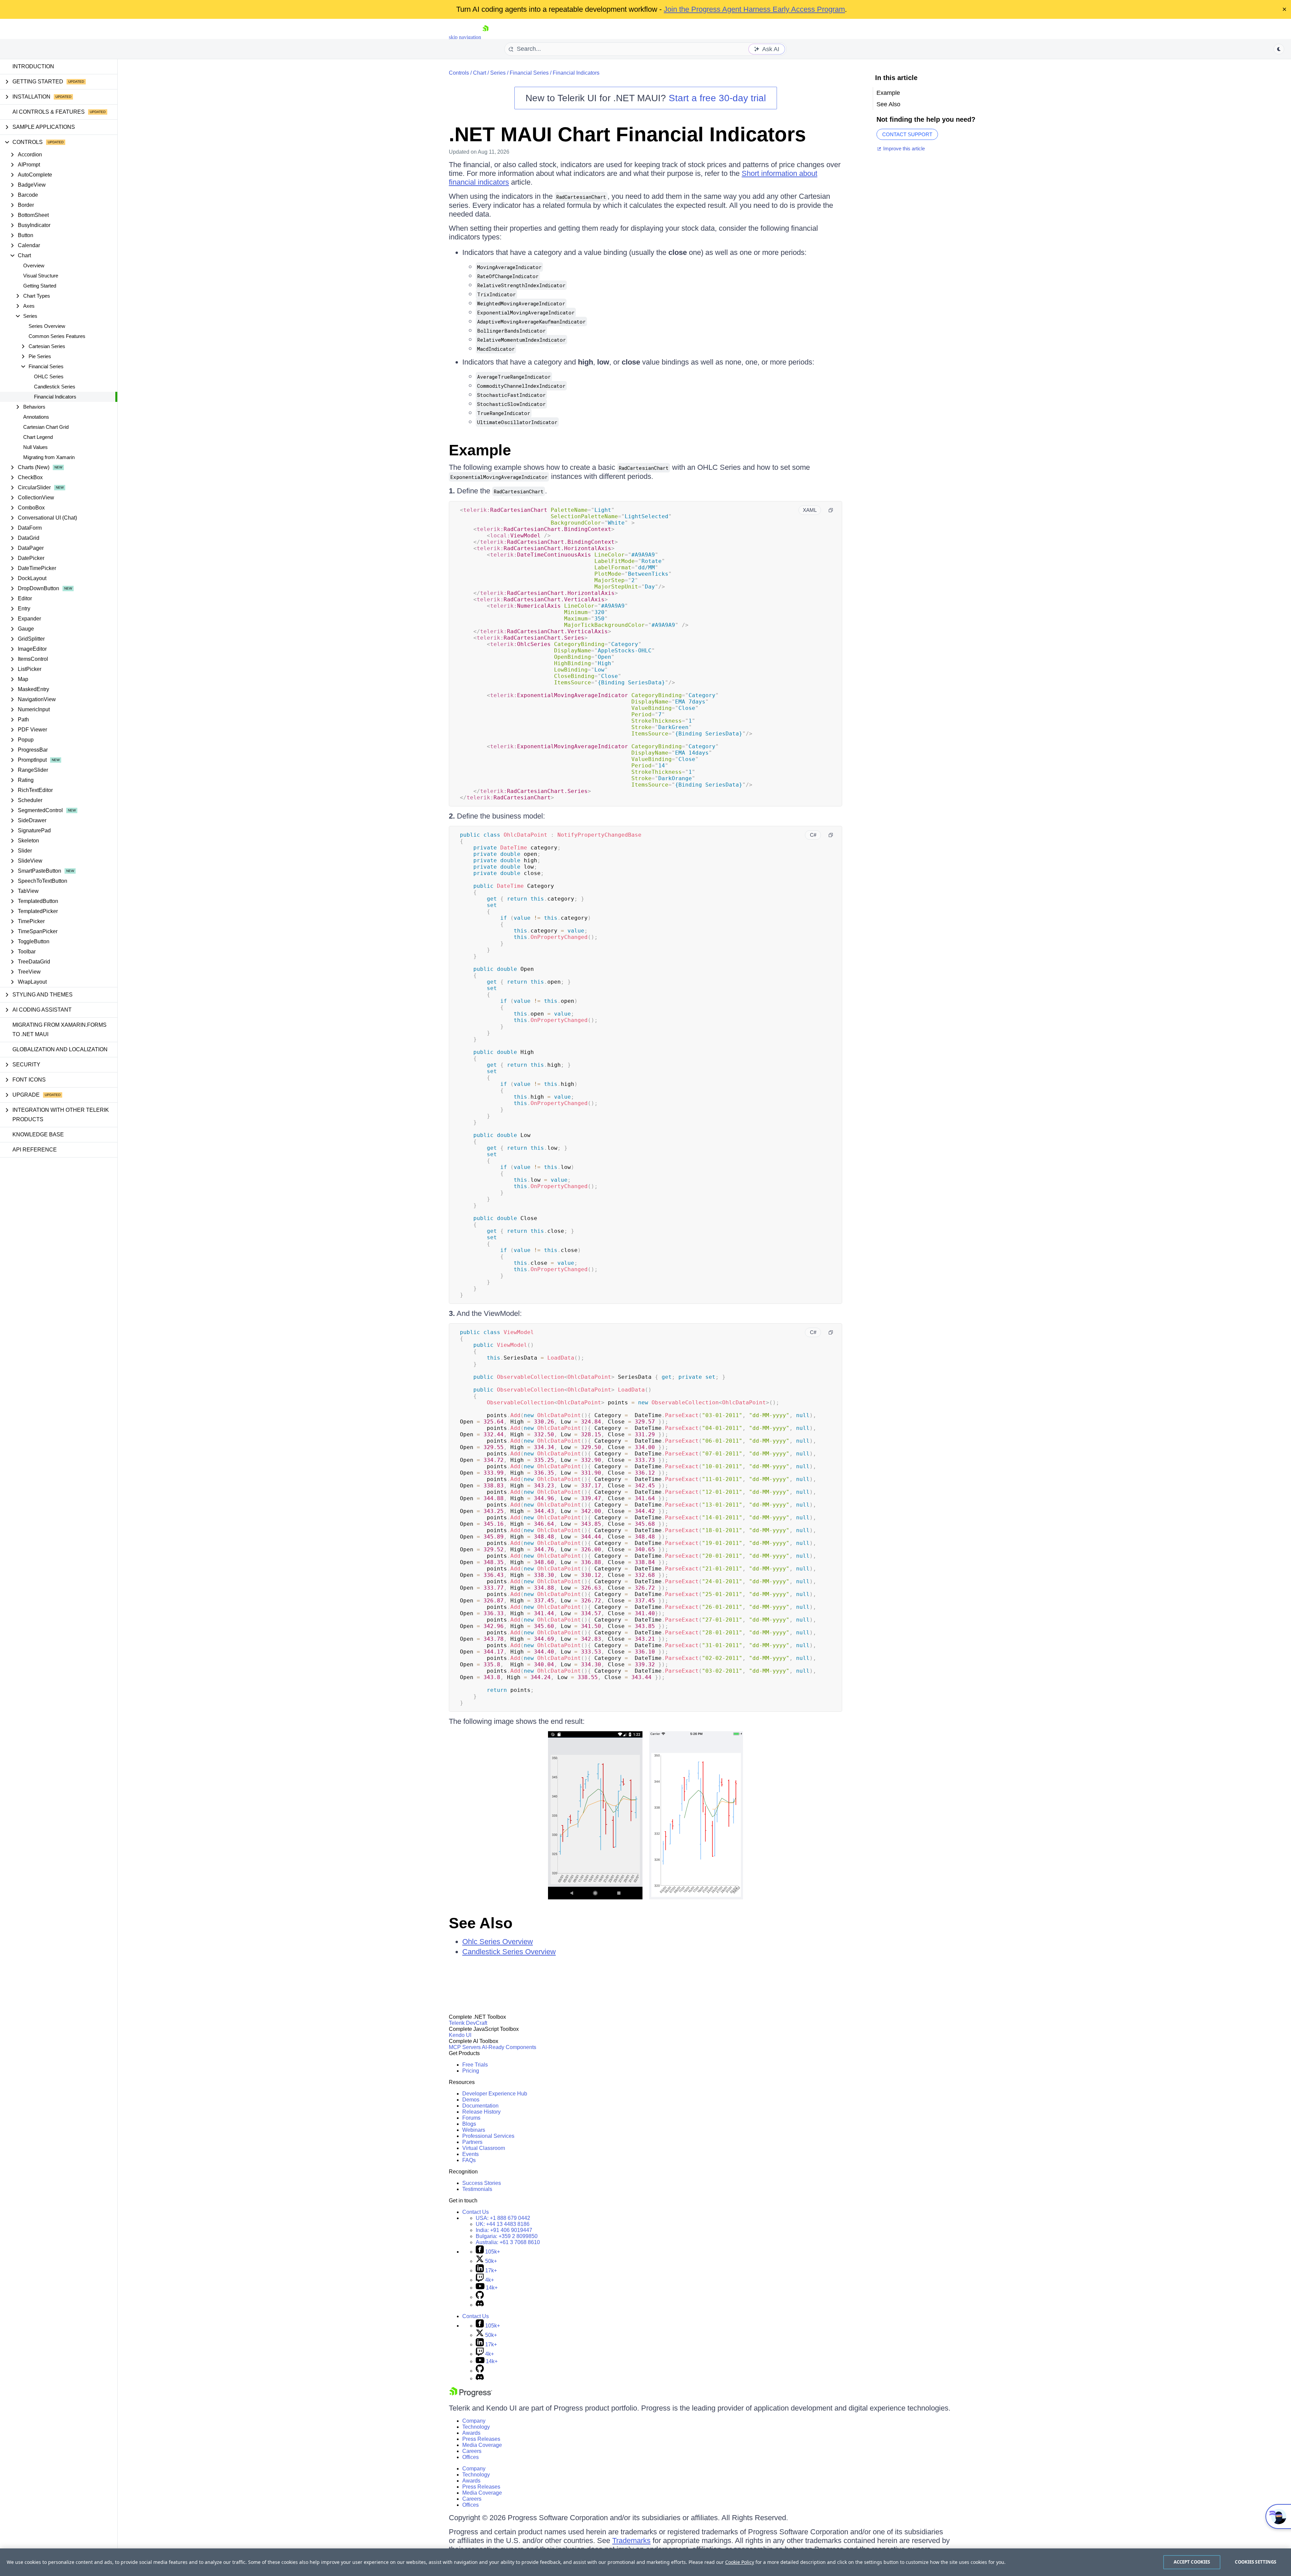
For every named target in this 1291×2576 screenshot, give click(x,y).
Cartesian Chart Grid (46, 427)
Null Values (35, 447)
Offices (471, 2457)
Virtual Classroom (484, 2148)
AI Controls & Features (49, 112)
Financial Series (529, 73)
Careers (472, 2451)
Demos (471, 2100)
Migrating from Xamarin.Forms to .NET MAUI (60, 1030)
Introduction (33, 66)
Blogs (469, 2124)
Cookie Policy (740, 2562)
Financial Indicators (55, 397)
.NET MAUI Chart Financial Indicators (627, 134)
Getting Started (40, 286)
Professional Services (488, 2136)
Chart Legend (38, 437)
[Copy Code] (831, 510)
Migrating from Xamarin (49, 457)
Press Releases (481, 2439)
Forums (471, 2118)
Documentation (480, 2106)
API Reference (35, 1150)
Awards (471, 2433)
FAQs (469, 2160)
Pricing (471, 2071)
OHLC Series (49, 376)
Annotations (36, 417)
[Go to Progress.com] (471, 2395)
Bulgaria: (507, 2236)
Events (471, 2154)
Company (474, 2421)
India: (504, 2230)
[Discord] (480, 2305)
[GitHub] (480, 2297)
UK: (503, 2224)
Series (498, 73)
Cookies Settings (1256, 2562)
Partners (472, 2142)
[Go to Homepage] (485, 37)
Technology (476, 2427)
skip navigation (465, 37)
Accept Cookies (1192, 2562)
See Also (481, 1923)
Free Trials (475, 2065)
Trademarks (631, 2541)
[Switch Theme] (1279, 49)
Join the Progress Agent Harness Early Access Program (754, 9)
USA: (503, 2218)
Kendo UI (460, 2035)
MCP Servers (465, 2047)
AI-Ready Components (509, 2047)
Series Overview (47, 326)
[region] (645, 2562)
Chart (480, 73)
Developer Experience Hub (495, 2094)
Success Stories (482, 2183)
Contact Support (907, 134)
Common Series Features (57, 336)
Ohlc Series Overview (498, 1942)
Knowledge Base (38, 1134)
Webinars (474, 2130)
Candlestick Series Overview (509, 1952)
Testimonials (477, 2189)
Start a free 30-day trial (717, 98)
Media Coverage (482, 2445)
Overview (34, 266)
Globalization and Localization (60, 1049)
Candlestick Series (55, 387)
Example (480, 450)
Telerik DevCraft (468, 2023)
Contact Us (476, 2212)
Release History (481, 2112)
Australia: (508, 2242)
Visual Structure (41, 276)
